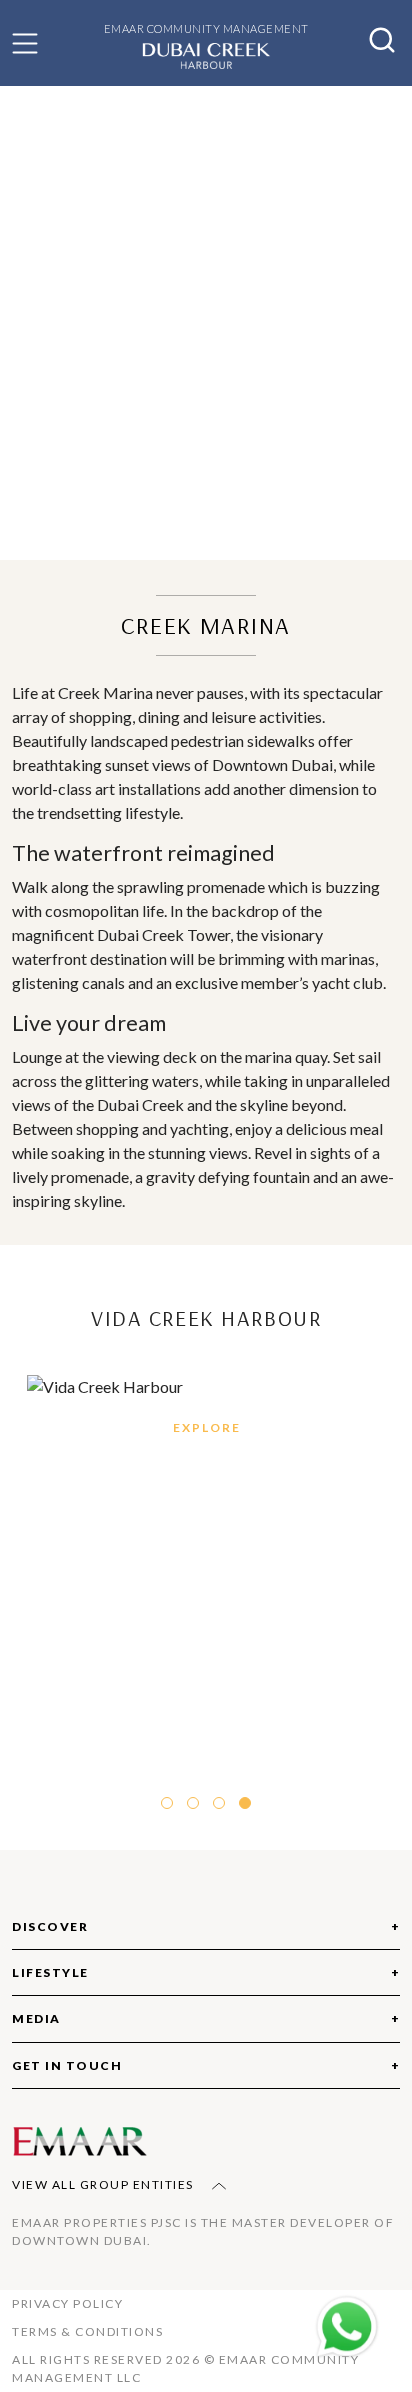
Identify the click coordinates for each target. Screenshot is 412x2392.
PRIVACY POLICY (67, 2303)
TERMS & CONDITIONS (87, 2331)
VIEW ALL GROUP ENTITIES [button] (104, 2184)
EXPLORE (207, 1427)
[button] (25, 43)
